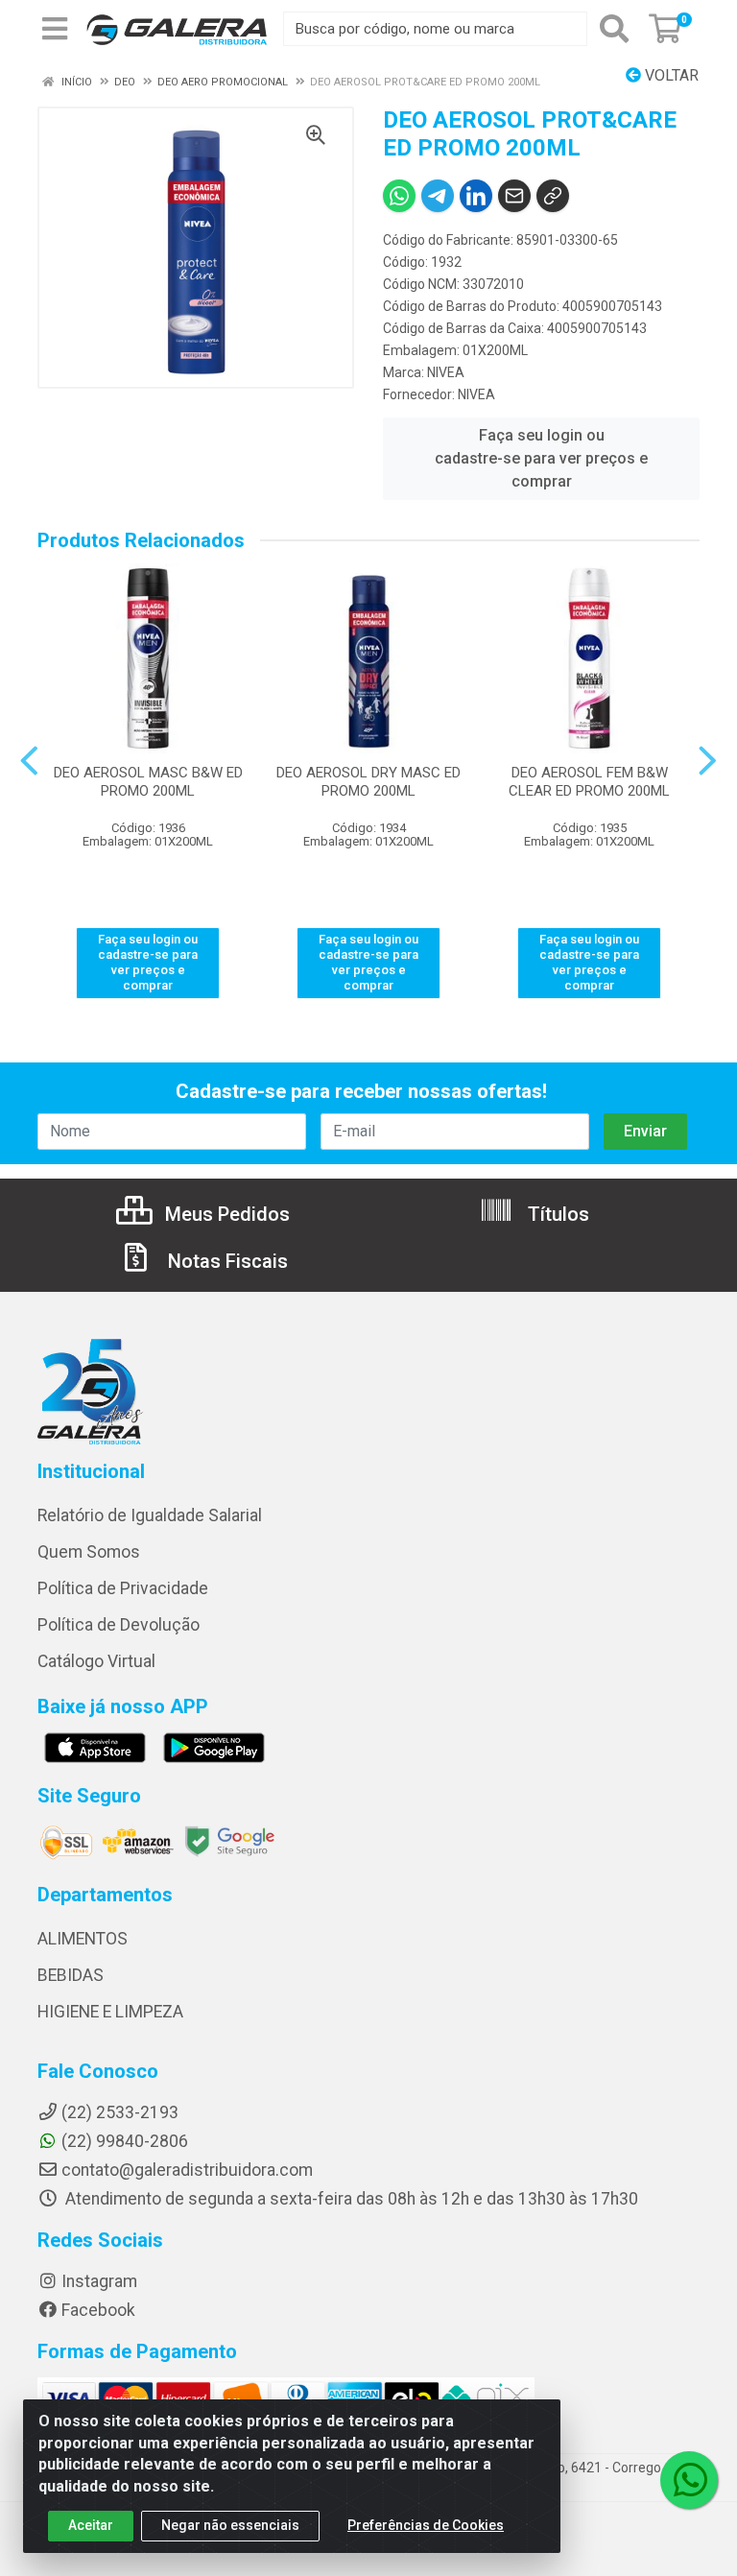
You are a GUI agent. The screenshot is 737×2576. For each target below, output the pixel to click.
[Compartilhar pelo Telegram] (438, 196)
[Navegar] (29, 761)
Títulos (556, 1214)
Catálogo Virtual (96, 1661)
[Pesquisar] (614, 29)
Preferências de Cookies (426, 2525)
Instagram (99, 2281)
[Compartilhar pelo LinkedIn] (476, 196)
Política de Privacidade (123, 1588)
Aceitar (91, 2525)
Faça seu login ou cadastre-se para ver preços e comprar (541, 458)
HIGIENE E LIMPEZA (110, 2012)
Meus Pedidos (225, 1214)
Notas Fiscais (226, 1261)
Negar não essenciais (230, 2525)
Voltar (670, 75)
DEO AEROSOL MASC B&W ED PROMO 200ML (148, 782)
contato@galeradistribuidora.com (187, 2170)
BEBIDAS (71, 1975)
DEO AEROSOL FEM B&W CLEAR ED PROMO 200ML (589, 782)
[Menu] (55, 29)
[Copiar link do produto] (553, 196)
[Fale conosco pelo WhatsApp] (689, 2480)
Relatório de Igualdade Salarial (150, 1515)
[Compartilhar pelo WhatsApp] (399, 196)
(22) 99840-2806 (125, 2141)
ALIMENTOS (83, 1939)
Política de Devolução (119, 1625)
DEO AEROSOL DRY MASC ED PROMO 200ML (368, 782)
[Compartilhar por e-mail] (514, 196)
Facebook (98, 2310)
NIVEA (446, 372)
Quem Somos (89, 1552)
